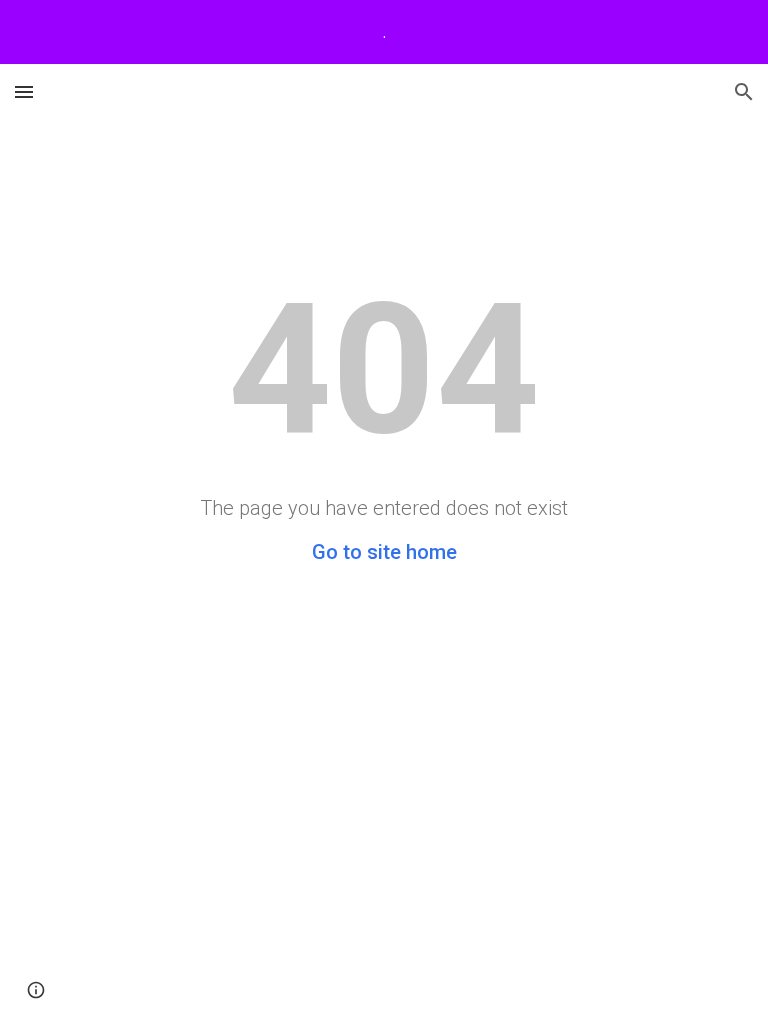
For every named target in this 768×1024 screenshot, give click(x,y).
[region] (384, 32)
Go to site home (384, 552)
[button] (24, 91)
